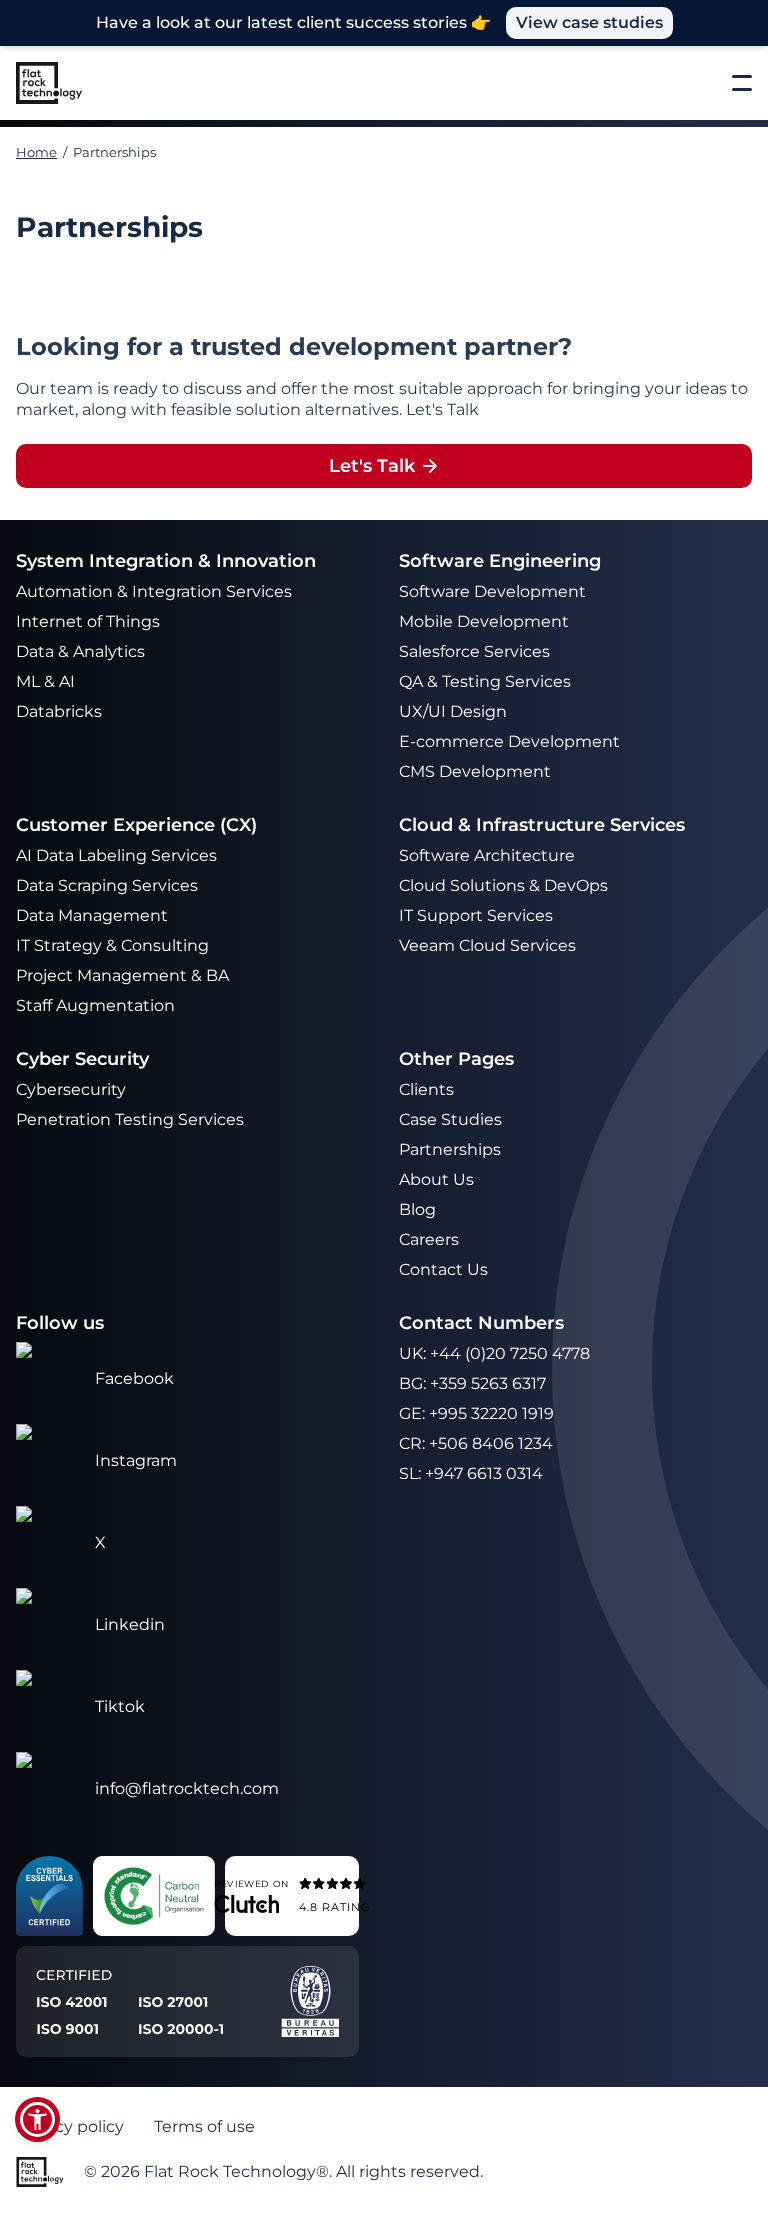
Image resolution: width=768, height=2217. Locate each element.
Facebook (134, 1378)
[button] (37, 2119)
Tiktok (120, 1706)
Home (36, 152)
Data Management (92, 915)
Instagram (136, 1460)
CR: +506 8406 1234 (476, 1443)
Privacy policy (70, 2126)
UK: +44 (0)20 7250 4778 (494, 1353)
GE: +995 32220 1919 (476, 1413)
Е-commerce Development (509, 741)
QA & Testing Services (487, 681)
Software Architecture (487, 855)
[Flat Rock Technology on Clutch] (246, 1903)
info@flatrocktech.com (187, 1788)
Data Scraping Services (107, 885)
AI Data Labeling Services (116, 855)
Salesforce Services (474, 651)
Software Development (492, 591)
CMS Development (475, 771)
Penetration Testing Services (130, 1119)
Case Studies (450, 1119)
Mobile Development (484, 621)
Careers (429, 1239)
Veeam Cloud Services (487, 945)
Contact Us (443, 1269)
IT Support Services (476, 915)
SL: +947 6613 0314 (471, 1473)
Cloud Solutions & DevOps (505, 885)
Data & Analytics (82, 651)
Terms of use (204, 2126)
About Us (436, 1179)
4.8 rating (334, 1906)
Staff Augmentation (95, 1005)
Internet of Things (90, 621)
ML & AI (47, 681)
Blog (417, 1209)
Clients (426, 1089)
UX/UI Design (455, 711)
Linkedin (130, 1624)
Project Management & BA (122, 975)
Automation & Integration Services (156, 591)
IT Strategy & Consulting (114, 945)
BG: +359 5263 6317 (472, 1383)
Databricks (59, 711)
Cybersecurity (71, 1089)
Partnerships (450, 1149)
